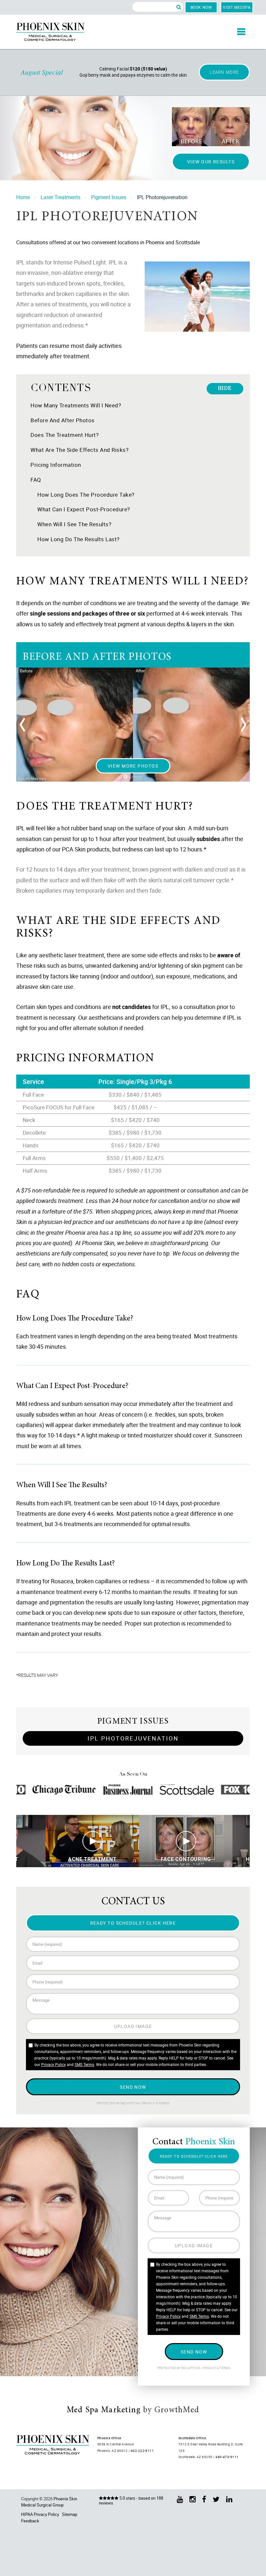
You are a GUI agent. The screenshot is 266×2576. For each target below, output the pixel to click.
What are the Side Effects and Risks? (79, 450)
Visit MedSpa (237, 7)
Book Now (201, 7)
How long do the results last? (79, 539)
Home (23, 197)
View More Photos (133, 766)
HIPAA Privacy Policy (40, 2514)
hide (225, 389)
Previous (23, 725)
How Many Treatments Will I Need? (76, 405)
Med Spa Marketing (104, 2410)
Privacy (149, 2103)
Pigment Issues (109, 197)
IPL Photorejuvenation (133, 1738)
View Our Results (211, 162)
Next (243, 725)
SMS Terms (84, 2064)
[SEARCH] (179, 7)
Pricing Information (56, 465)
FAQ (36, 480)
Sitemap (70, 2514)
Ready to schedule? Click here (133, 1923)
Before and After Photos (63, 420)
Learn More (224, 72)
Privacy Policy (54, 2064)
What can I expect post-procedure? (84, 509)
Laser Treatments (60, 197)
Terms (164, 2103)
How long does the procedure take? (86, 495)
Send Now (133, 2087)
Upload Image (133, 2026)
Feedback (30, 2521)
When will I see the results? (74, 524)
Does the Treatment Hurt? (65, 435)
